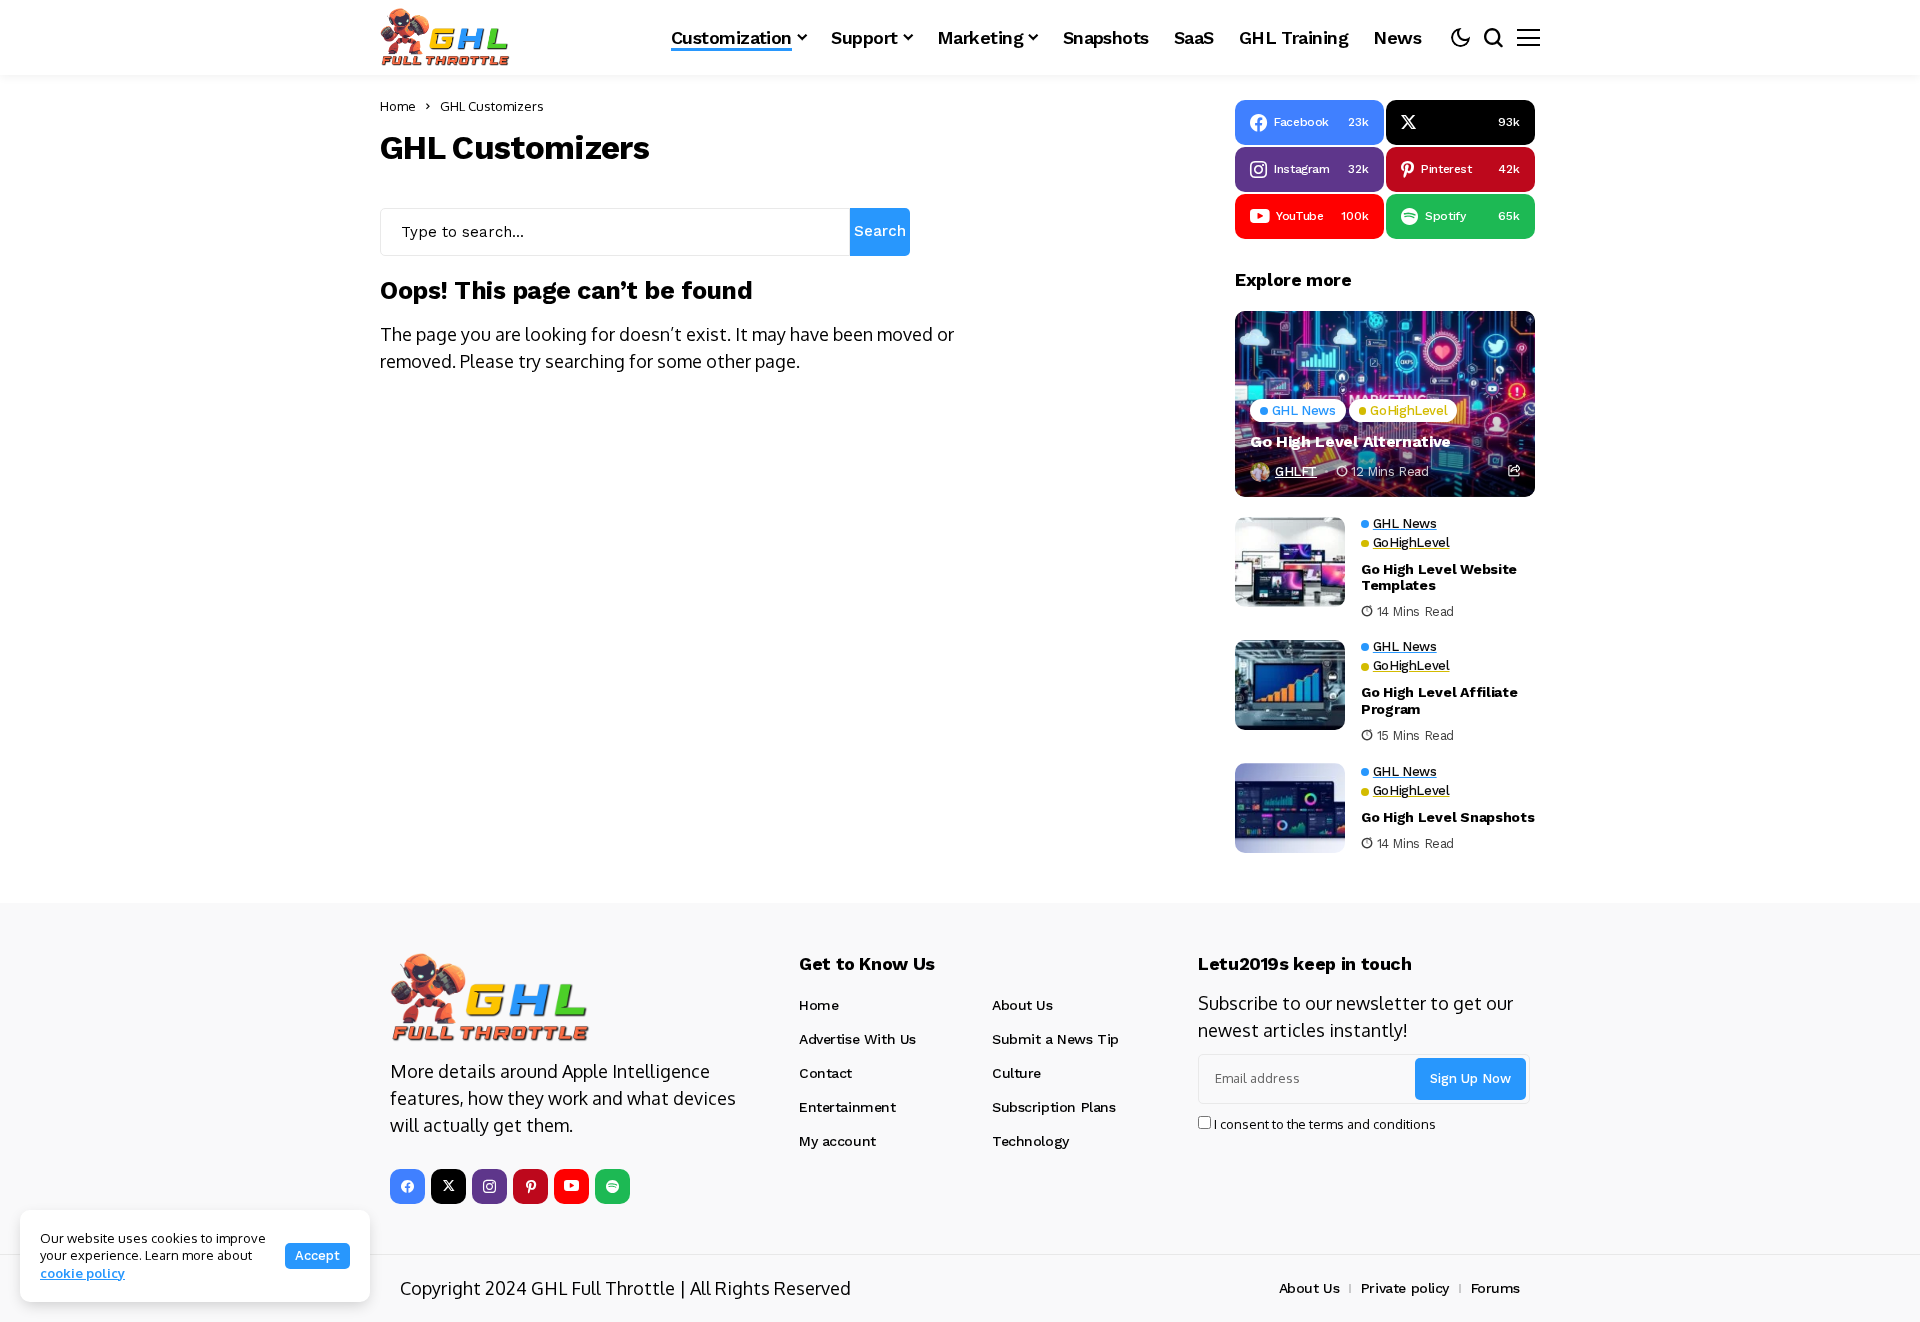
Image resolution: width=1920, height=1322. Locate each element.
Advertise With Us (857, 1039)
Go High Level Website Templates (1439, 577)
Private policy (1405, 1288)
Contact (825, 1073)
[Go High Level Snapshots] (1290, 808)
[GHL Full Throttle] (445, 37)
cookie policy (82, 1273)
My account (837, 1141)
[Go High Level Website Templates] (1290, 562)
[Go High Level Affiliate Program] (1290, 685)
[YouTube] (571, 1186)
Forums (1495, 1288)
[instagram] (489, 1186)
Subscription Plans (1053, 1107)
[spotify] (612, 1186)
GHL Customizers (492, 106)
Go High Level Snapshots (1448, 817)
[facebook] (407, 1186)
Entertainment (847, 1107)
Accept (317, 1255)
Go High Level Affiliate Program (1439, 700)
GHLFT (1296, 471)
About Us (1022, 1005)
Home (398, 106)
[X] (448, 1186)
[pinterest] (530, 1186)
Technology (1030, 1141)
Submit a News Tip (1055, 1039)
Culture (1016, 1073)
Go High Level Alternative (1350, 441)
